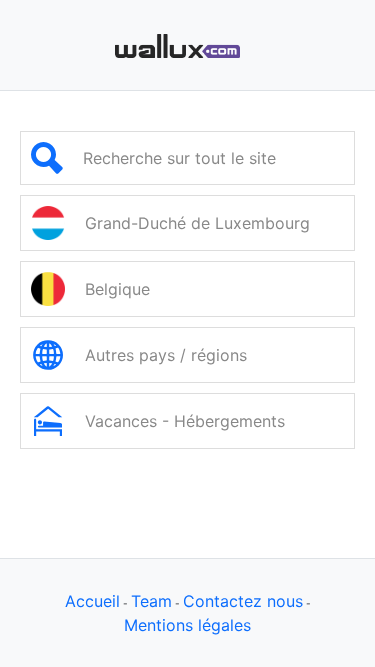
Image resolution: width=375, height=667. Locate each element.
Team (151, 601)
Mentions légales (187, 625)
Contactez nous (243, 601)
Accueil (92, 601)
